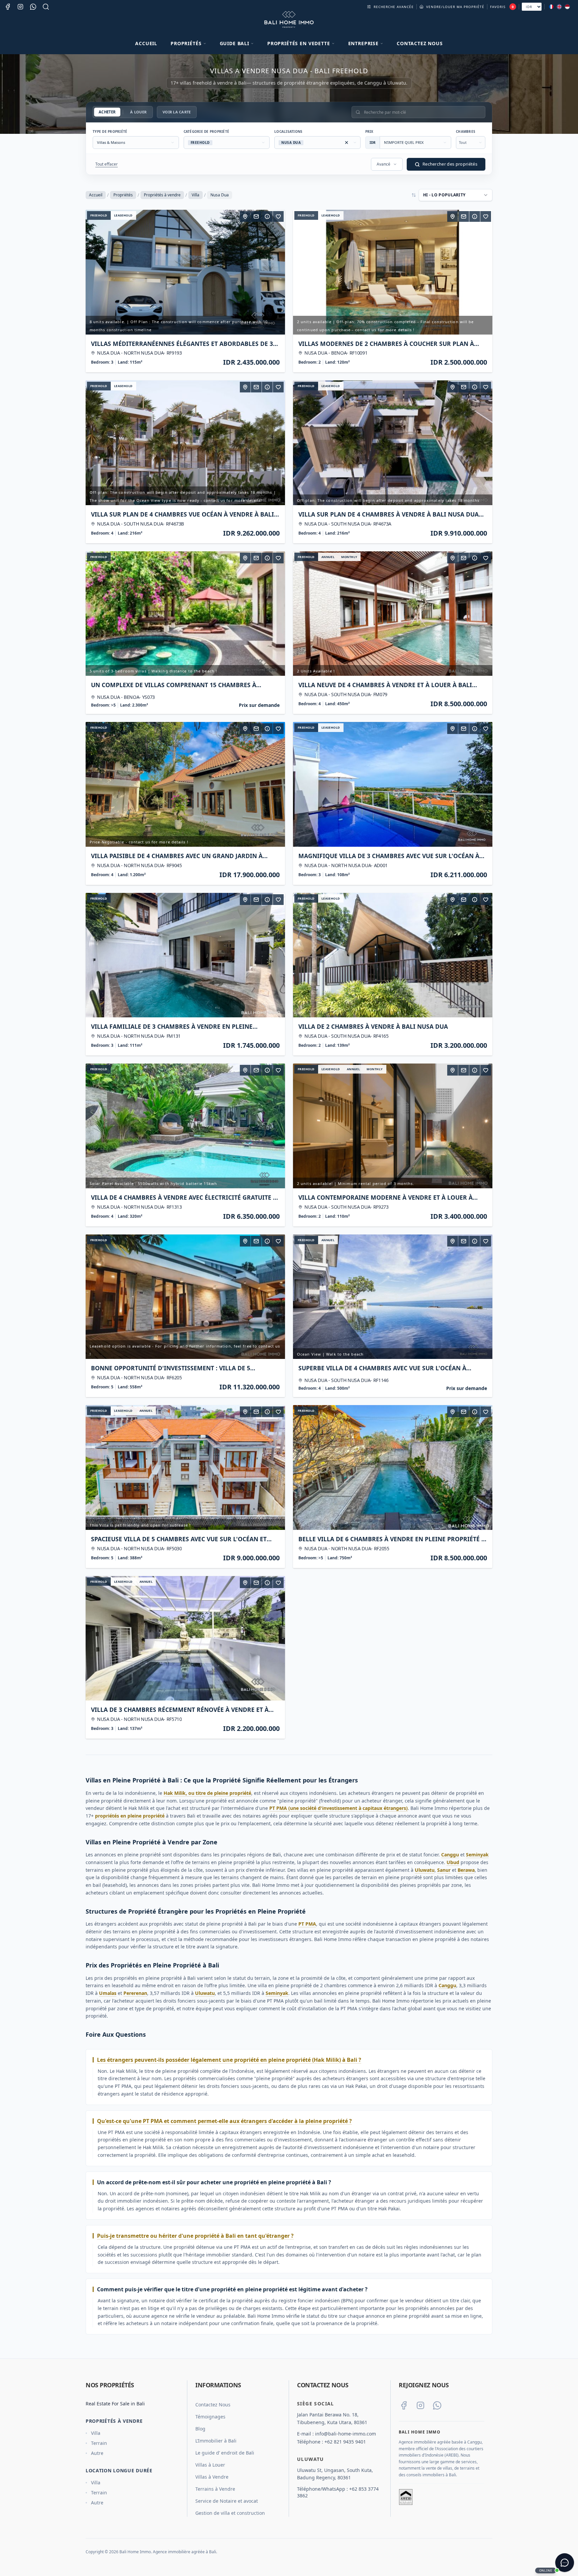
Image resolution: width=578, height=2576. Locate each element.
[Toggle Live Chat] (565, 2563)
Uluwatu (425, 1870)
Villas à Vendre (212, 2477)
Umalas (108, 1993)
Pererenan (135, 1993)
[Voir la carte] (245, 216)
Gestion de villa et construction (230, 2513)
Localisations (288, 131)
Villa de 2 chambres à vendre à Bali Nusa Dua (373, 1026)
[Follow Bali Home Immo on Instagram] (420, 2405)
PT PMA (307, 1924)
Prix (369, 131)
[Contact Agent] (256, 216)
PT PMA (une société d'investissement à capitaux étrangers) (339, 1808)
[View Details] (267, 216)
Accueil (146, 43)
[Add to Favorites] (278, 216)
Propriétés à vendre (162, 195)
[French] (551, 7)
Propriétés (123, 195)
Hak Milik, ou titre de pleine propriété (207, 1793)
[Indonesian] (567, 7)
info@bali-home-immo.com (346, 2434)
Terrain (99, 2443)
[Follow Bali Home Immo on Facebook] (404, 2405)
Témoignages (210, 2417)
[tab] (107, 112)
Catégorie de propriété (207, 131)
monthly (349, 557)
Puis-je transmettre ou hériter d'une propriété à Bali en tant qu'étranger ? (195, 2236)
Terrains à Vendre (215, 2489)
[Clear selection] (347, 143)
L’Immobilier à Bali (216, 2441)
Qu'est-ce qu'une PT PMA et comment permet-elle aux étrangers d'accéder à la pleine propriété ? (224, 2121)
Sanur (444, 1870)
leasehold (123, 215)
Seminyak (477, 1855)
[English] (559, 7)
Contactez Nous (420, 43)
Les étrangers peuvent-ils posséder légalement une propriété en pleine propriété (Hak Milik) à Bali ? (229, 2060)
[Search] (46, 7)
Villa (196, 195)
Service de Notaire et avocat (227, 2501)
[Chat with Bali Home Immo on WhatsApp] (437, 2405)
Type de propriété (110, 131)
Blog (200, 2429)
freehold (99, 215)
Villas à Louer (210, 2465)
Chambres (466, 131)
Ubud (453, 1862)
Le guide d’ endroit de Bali (225, 2453)
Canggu (450, 1855)
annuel (328, 557)
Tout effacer (107, 164)
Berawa (466, 1870)
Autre (97, 2453)
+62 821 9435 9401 (345, 2442)
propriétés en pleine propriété (130, 1816)
